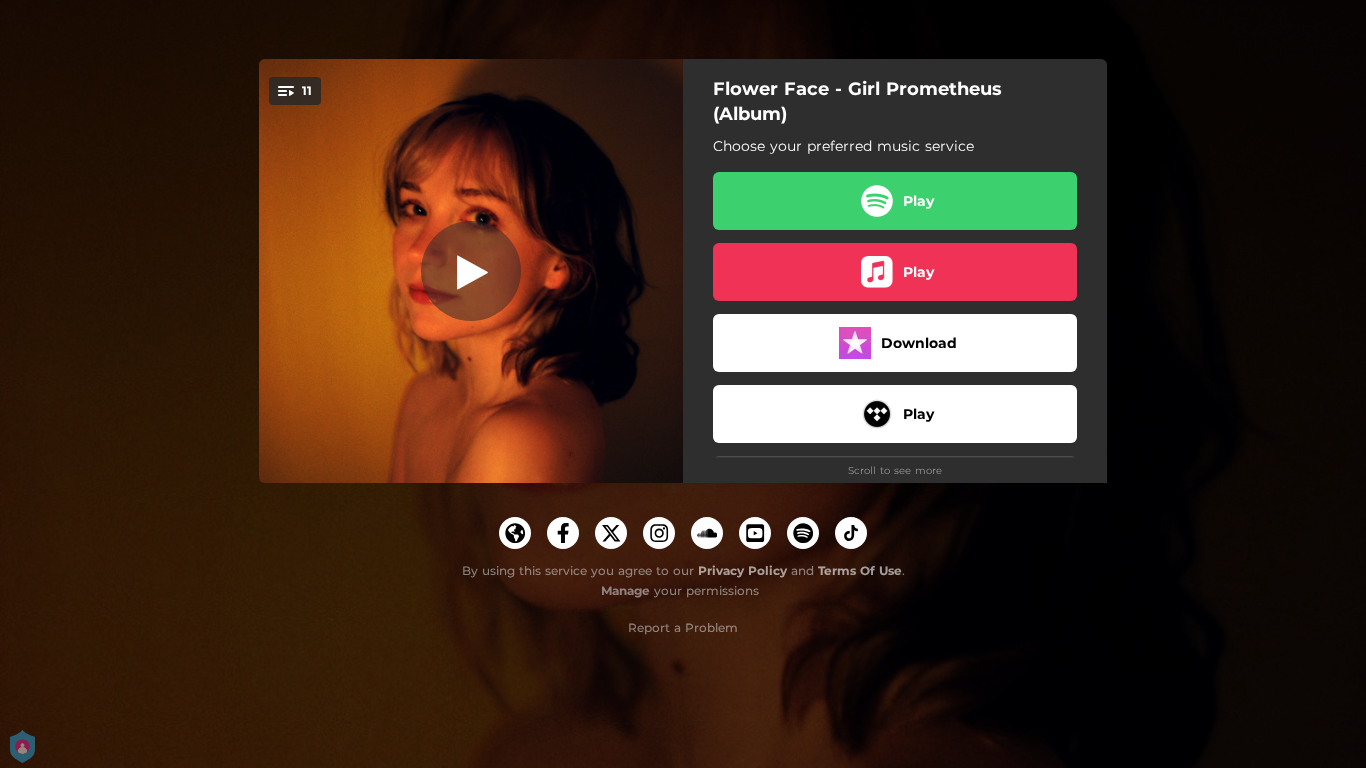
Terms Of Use (860, 570)
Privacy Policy (742, 570)
